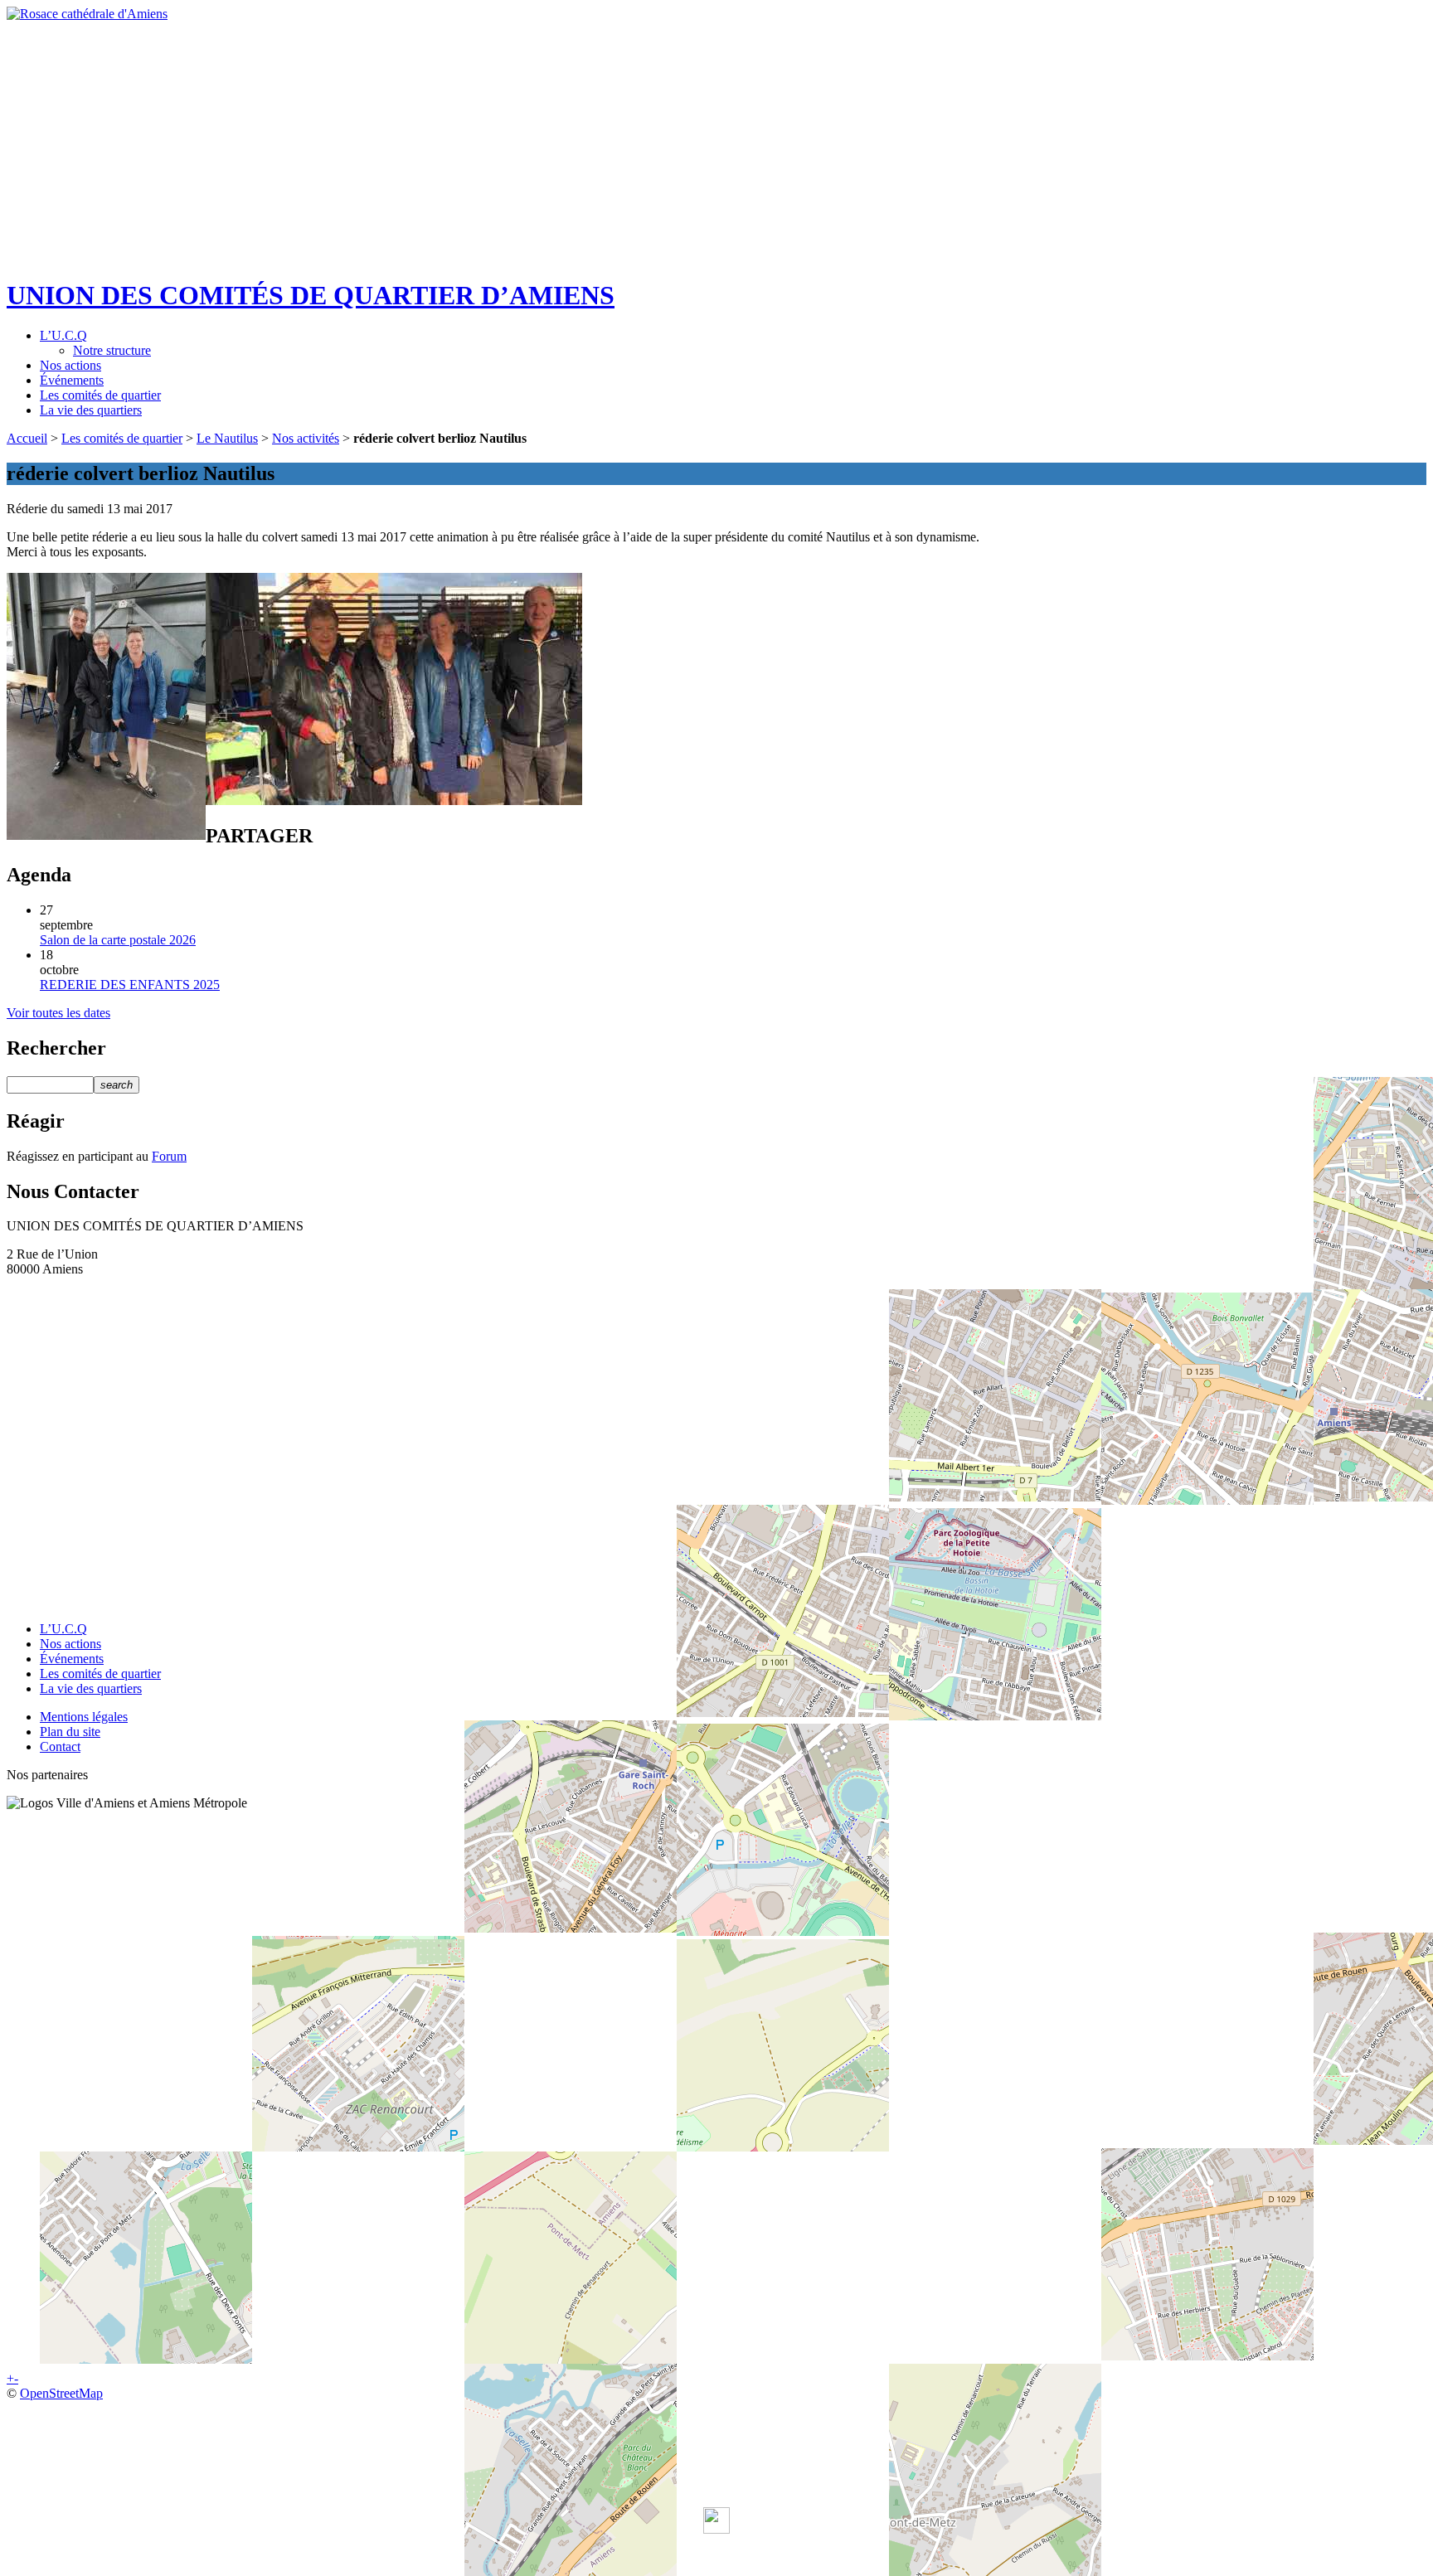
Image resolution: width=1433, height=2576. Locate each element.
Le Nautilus (227, 438)
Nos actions (70, 365)
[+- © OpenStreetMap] (716, 1443)
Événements (72, 380)
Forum (169, 1156)
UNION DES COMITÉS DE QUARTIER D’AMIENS (311, 295)
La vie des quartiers (91, 410)
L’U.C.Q (63, 335)
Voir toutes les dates (58, 1013)
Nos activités (306, 438)
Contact (60, 1746)
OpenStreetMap (61, 2393)
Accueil (27, 438)
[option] (716, 131)
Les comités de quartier (100, 395)
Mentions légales (84, 1717)
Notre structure (112, 350)
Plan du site (70, 1732)
